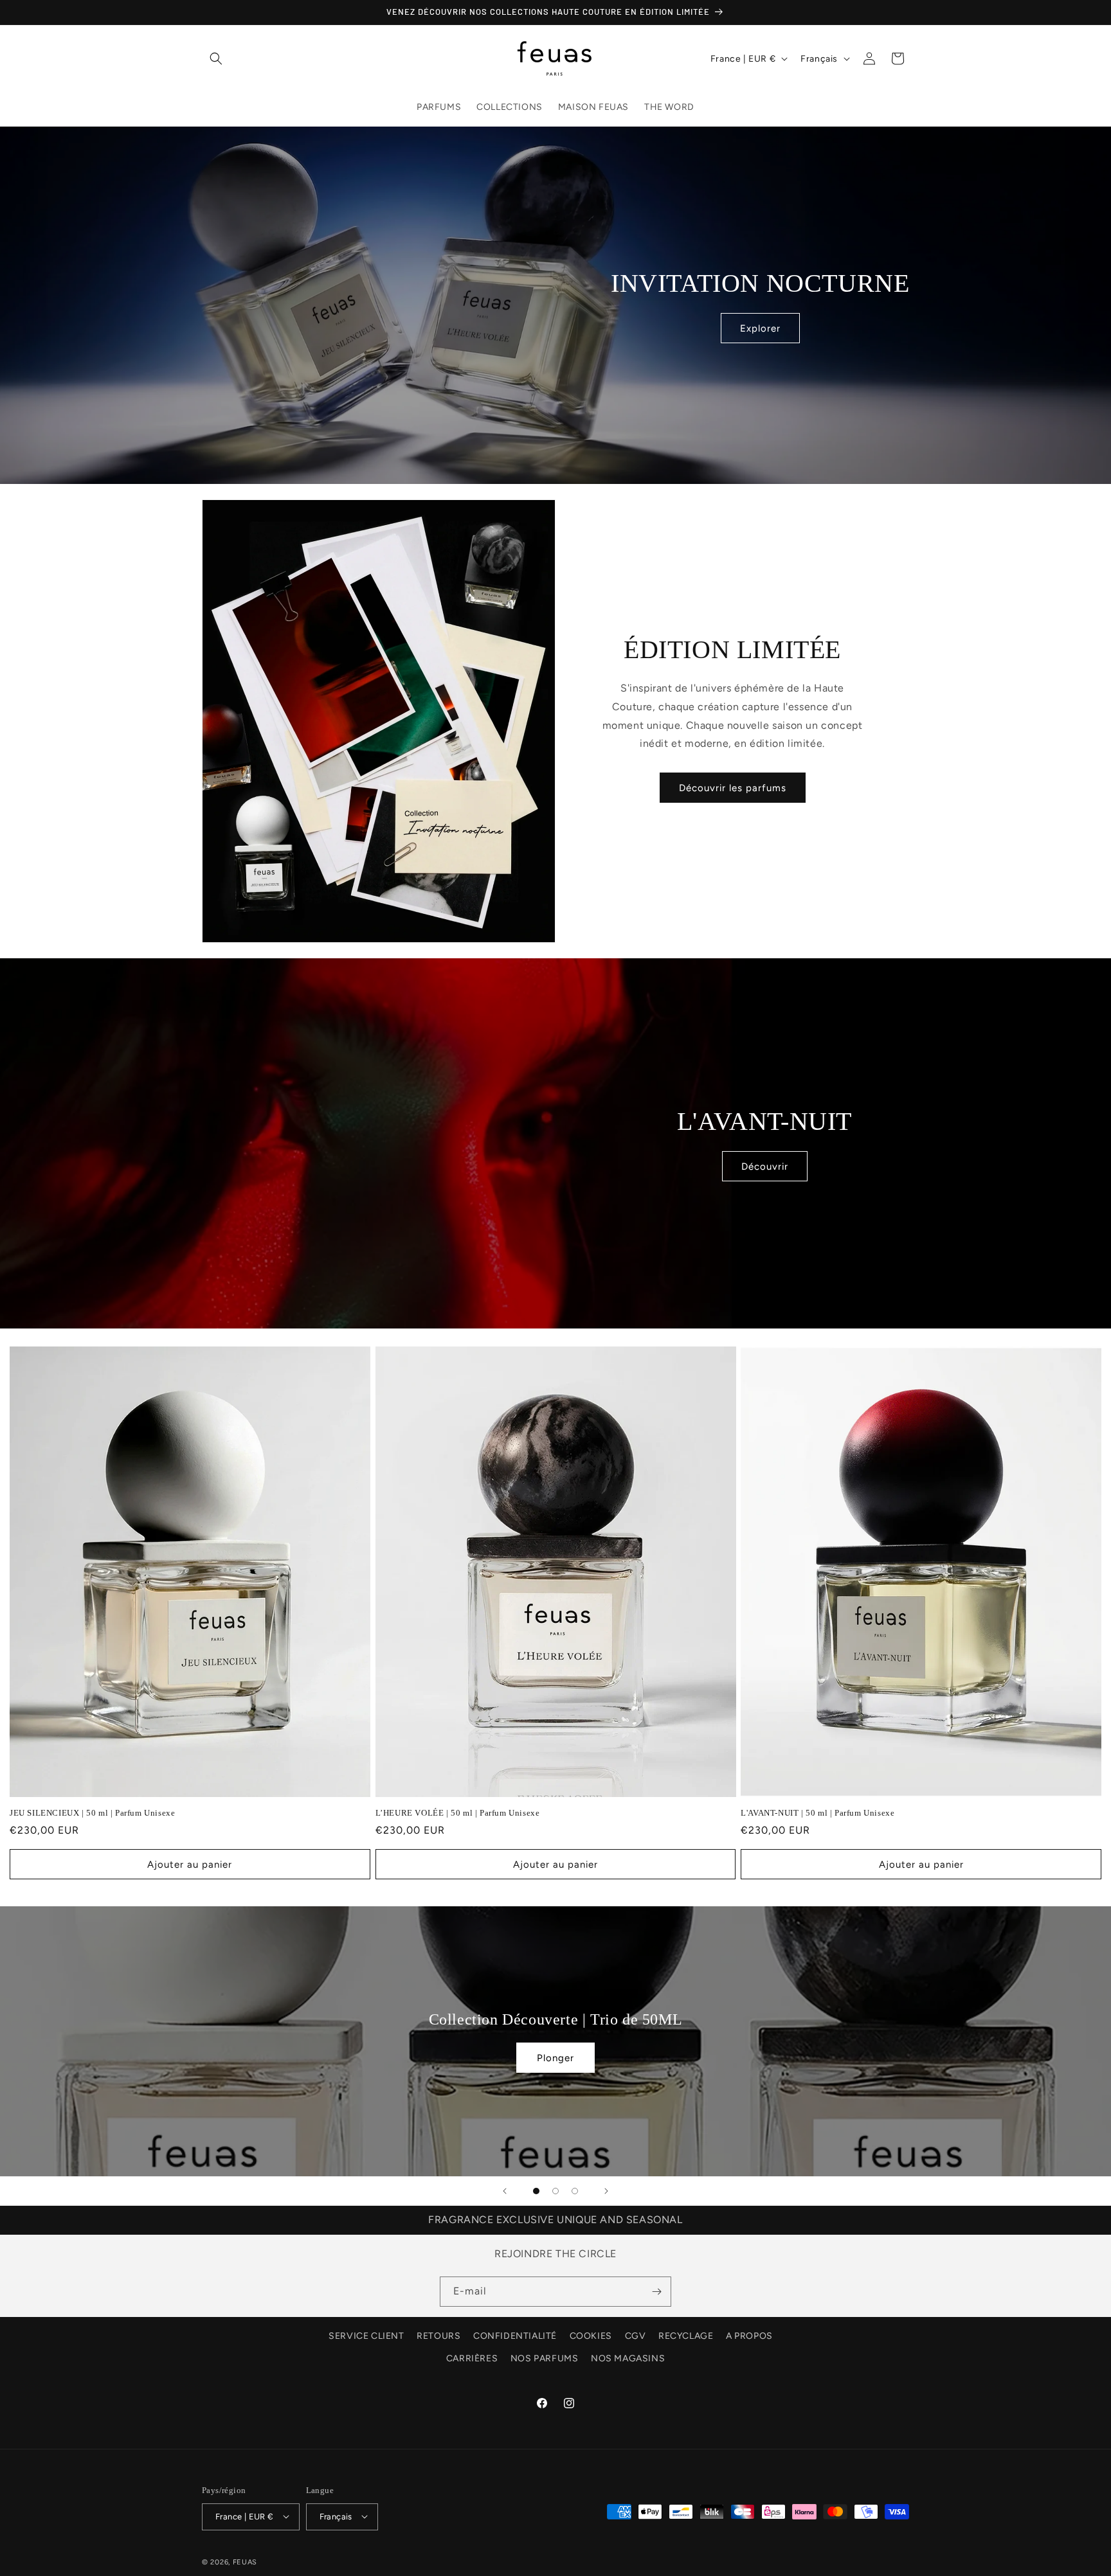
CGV (636, 2336)
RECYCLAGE (686, 2336)
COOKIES (591, 2336)
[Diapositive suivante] (606, 2191)
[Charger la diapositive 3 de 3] (575, 2191)
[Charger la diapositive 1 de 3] (536, 2191)
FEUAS (245, 2562)
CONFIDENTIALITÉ (515, 2336)
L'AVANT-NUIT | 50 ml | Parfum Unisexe (817, 1813)
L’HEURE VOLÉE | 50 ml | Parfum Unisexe (458, 1813)
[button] (216, 58)
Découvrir (765, 1167)
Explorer (760, 328)
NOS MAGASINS (628, 2359)
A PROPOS (749, 2336)
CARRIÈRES (472, 2359)
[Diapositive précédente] (505, 2191)
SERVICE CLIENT (366, 2336)
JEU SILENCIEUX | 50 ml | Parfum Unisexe (92, 1813)
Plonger (555, 2058)
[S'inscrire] (656, 2292)
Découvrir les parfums (733, 788)
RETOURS (438, 2336)
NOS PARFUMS (545, 2359)
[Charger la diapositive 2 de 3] (555, 2191)
